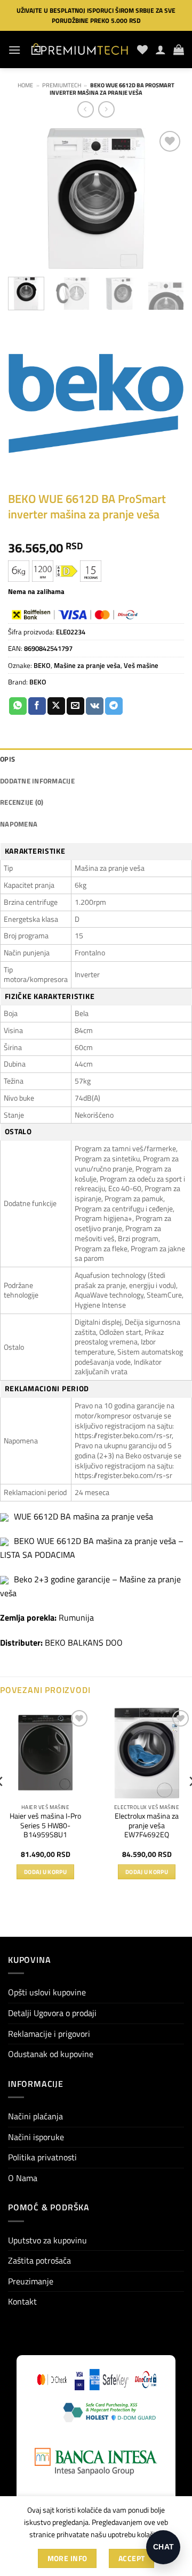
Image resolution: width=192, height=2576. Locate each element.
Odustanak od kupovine (51, 2054)
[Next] (167, 199)
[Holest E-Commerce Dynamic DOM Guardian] (109, 2412)
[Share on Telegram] (114, 706)
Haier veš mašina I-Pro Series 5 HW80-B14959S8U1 (45, 1826)
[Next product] (86, 109)
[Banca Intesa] (96, 2462)
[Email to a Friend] (75, 706)
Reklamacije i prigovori (49, 2034)
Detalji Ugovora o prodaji (52, 2013)
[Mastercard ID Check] (52, 2380)
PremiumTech (62, 85)
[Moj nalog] (161, 49)
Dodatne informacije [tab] (37, 781)
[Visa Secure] (80, 2380)
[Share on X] (56, 706)
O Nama (23, 2178)
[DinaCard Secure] (146, 2380)
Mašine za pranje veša (87, 665)
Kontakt (22, 2301)
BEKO (42, 665)
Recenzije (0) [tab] (22, 802)
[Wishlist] (142, 49)
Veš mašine (141, 665)
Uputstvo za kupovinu (47, 2240)
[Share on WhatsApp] (18, 706)
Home (25, 85)
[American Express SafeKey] (109, 2380)
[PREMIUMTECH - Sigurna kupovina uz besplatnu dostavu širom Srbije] (79, 49)
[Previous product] (106, 109)
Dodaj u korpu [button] (45, 1872)
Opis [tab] (7, 759)
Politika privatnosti (42, 2157)
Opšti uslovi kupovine (47, 1992)
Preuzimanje (31, 2281)
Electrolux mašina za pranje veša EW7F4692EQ (147, 1826)
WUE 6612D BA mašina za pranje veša (83, 1516)
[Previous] (25, 199)
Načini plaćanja (35, 2116)
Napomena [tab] (19, 824)
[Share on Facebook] (37, 706)
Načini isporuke (36, 2137)
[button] (14, 50)
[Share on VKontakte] (95, 706)
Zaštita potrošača (39, 2260)
